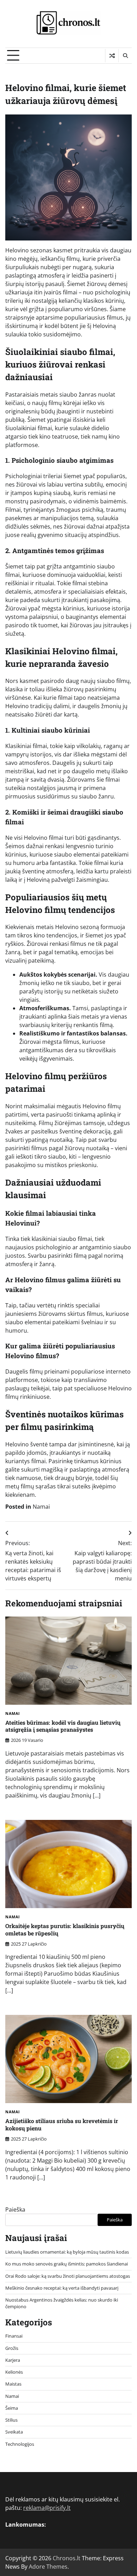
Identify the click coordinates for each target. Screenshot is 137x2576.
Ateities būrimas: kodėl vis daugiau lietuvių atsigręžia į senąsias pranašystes (63, 1726)
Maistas (13, 2384)
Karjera (13, 2360)
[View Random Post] (112, 56)
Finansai (14, 2336)
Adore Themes (48, 2567)
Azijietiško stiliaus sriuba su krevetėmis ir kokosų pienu (62, 2124)
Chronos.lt (67, 2558)
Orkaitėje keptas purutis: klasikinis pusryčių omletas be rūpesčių (65, 1929)
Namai (41, 1507)
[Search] (125, 56)
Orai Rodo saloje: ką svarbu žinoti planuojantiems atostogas (68, 2276)
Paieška (15, 2210)
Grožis (12, 2348)
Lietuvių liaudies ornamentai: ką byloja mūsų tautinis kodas (67, 2252)
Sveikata (14, 2432)
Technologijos (20, 2444)
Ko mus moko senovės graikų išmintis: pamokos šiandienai (67, 2264)
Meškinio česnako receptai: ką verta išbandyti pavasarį (62, 2288)
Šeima (12, 2408)
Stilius (11, 2420)
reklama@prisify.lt (47, 2508)
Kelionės (14, 2372)
